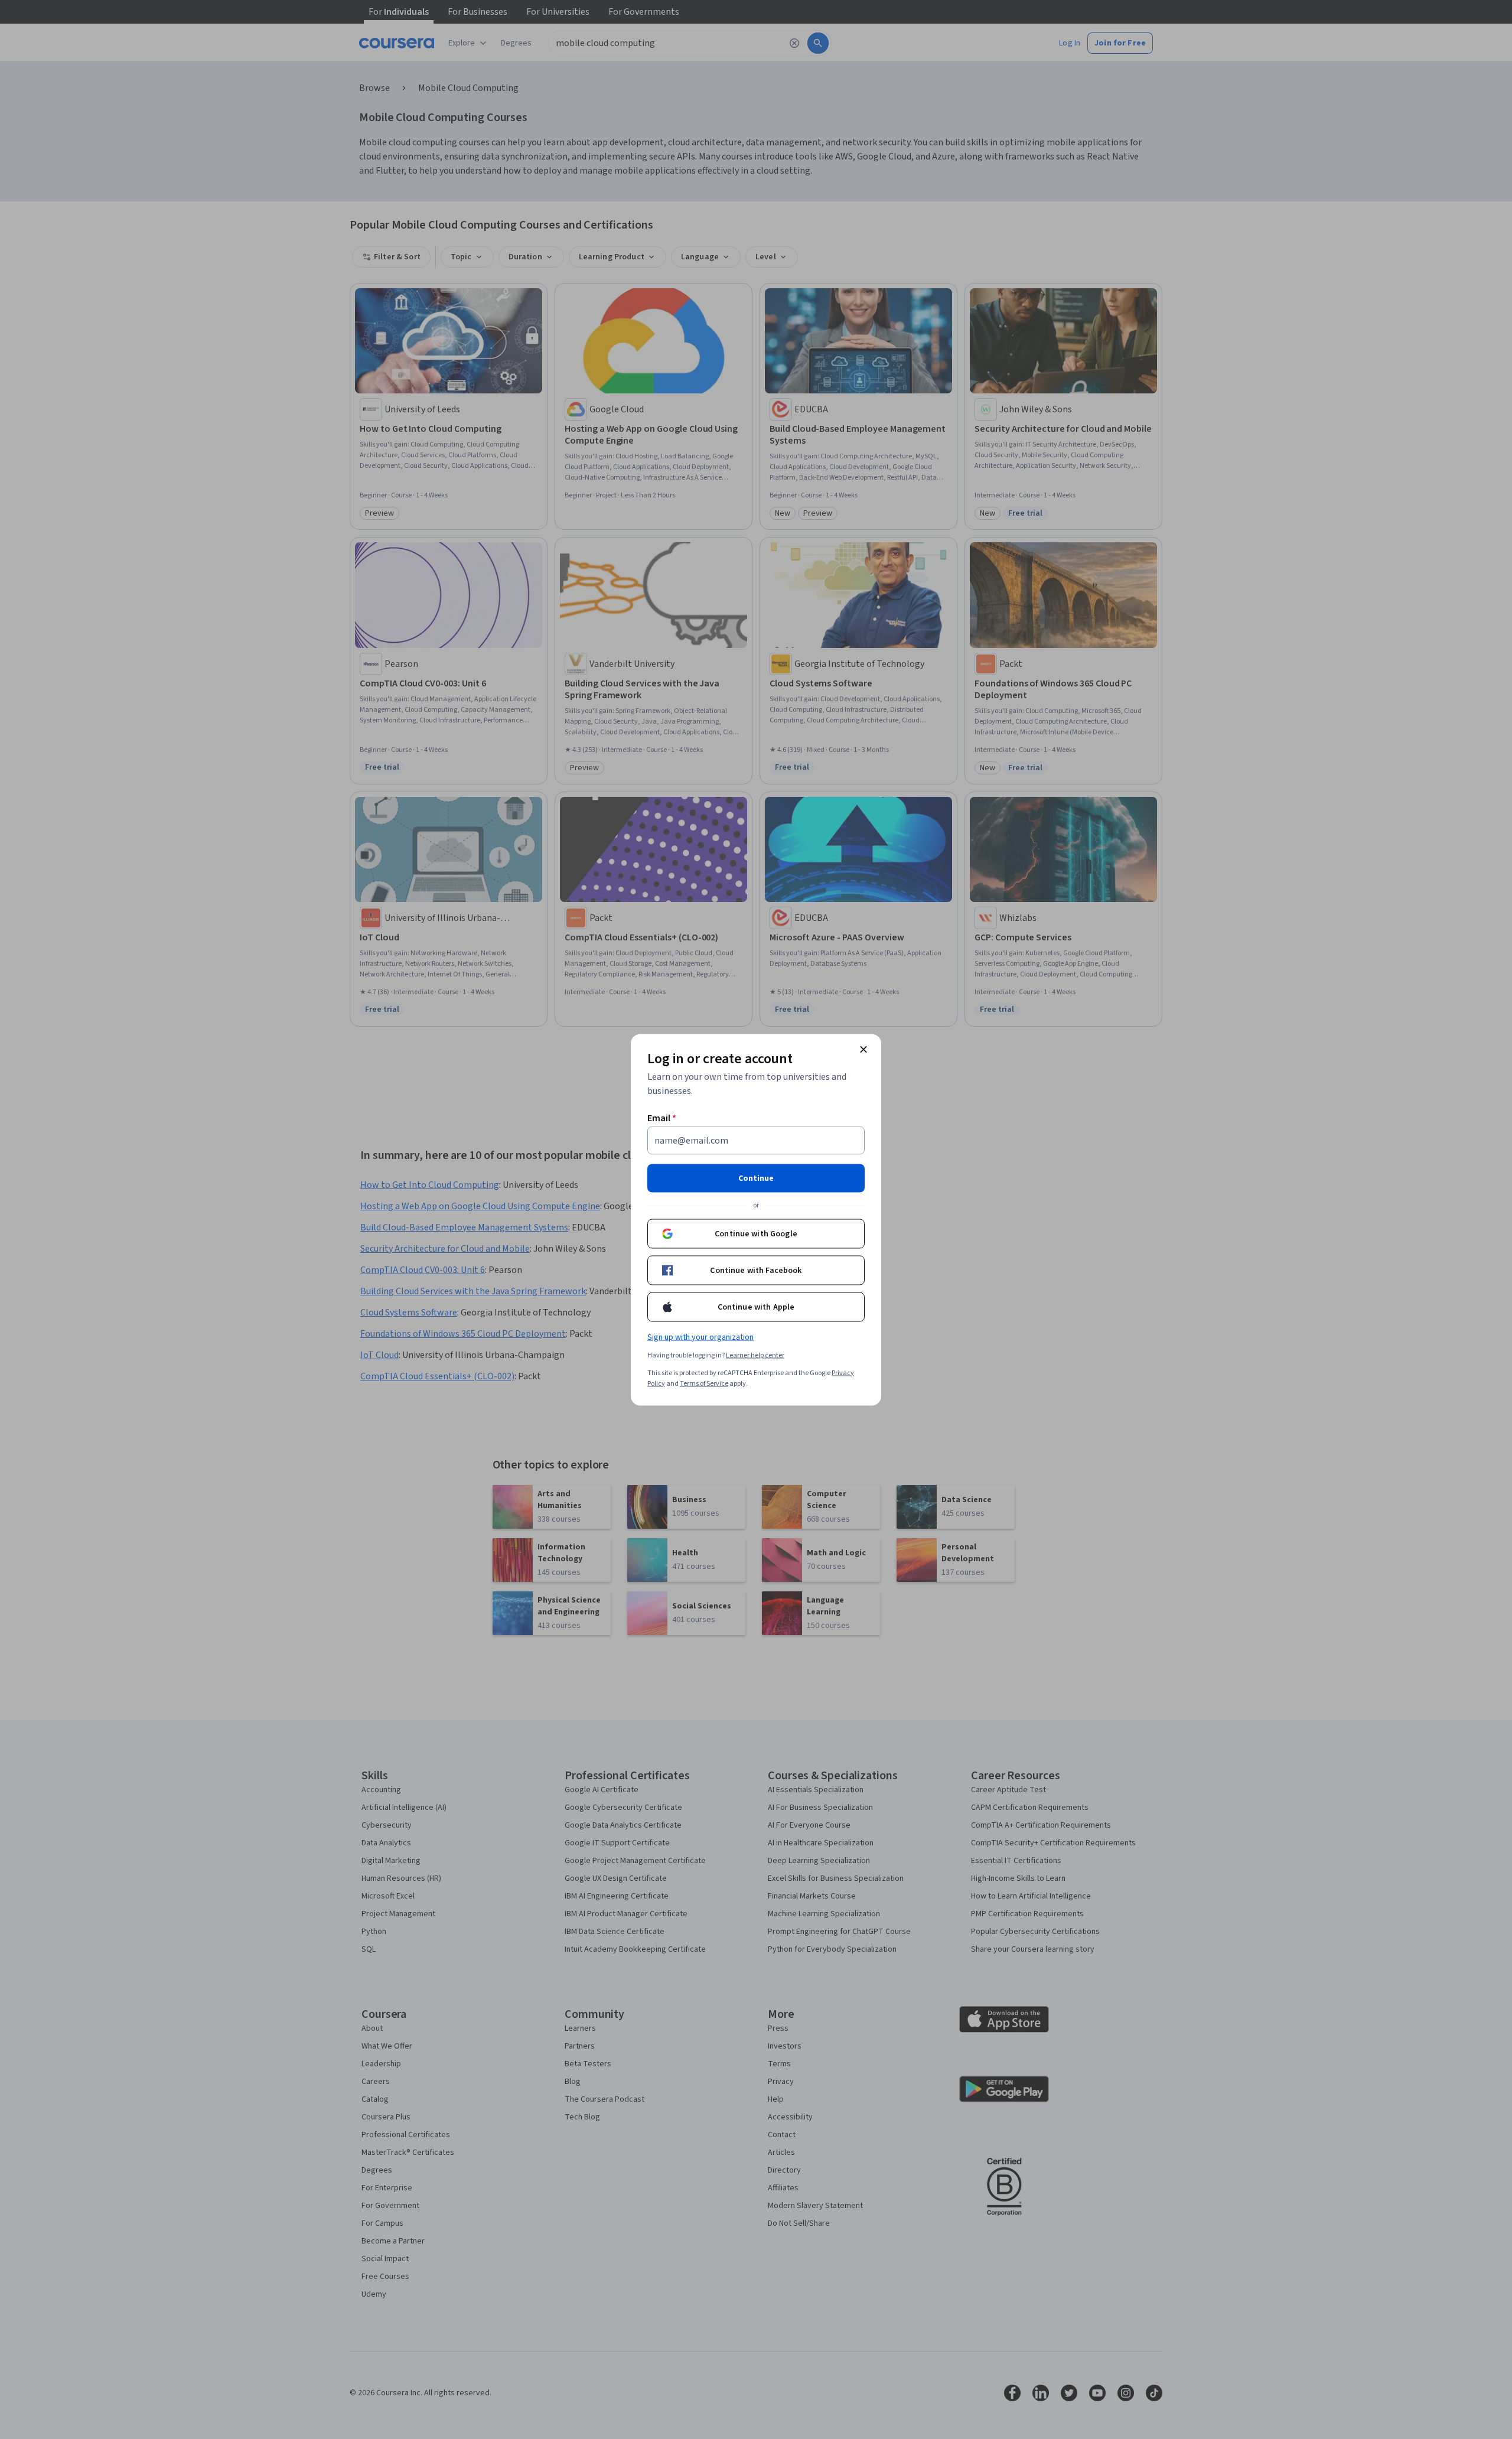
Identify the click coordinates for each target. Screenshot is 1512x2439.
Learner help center (755, 1355)
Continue (756, 1178)
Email (662, 1118)
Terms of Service (704, 1383)
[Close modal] (863, 1049)
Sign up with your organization (700, 1337)
